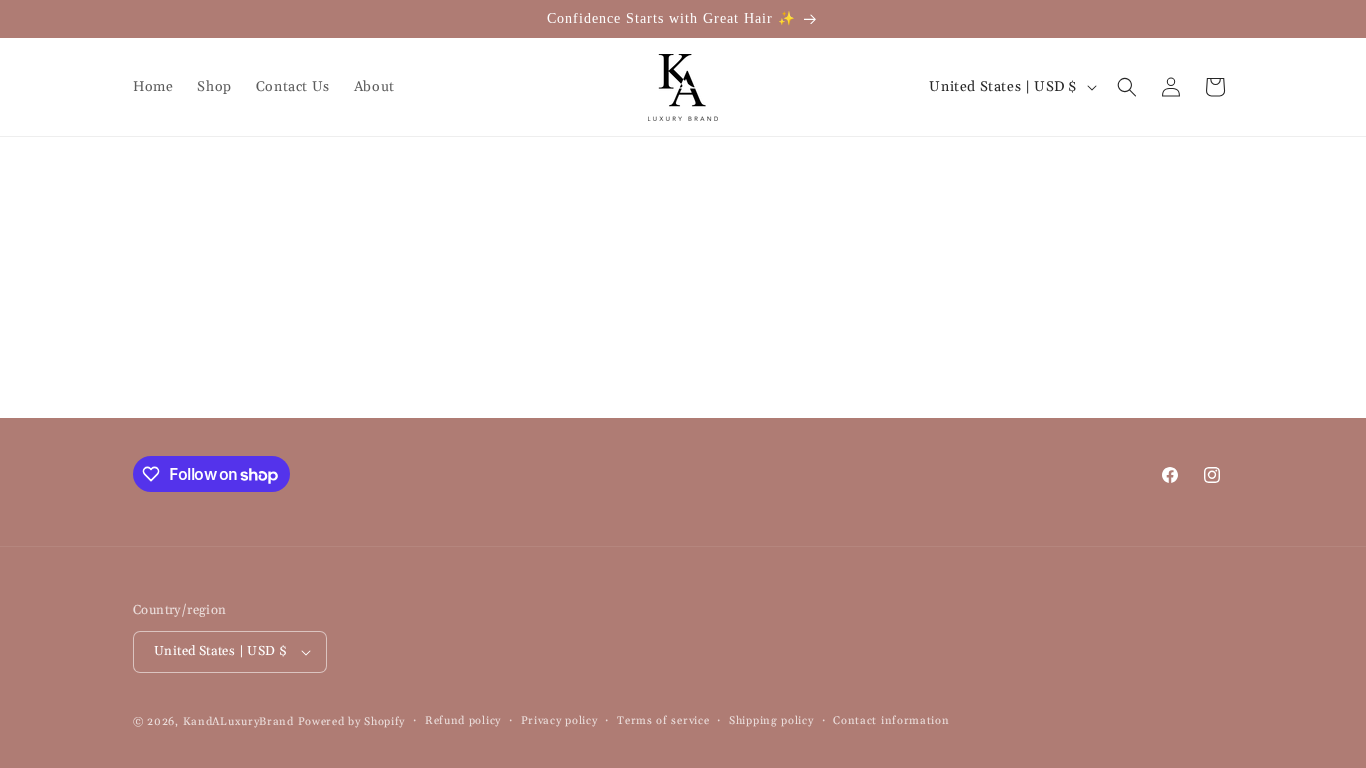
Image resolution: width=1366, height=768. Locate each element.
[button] (1127, 87)
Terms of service (663, 721)
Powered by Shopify (352, 722)
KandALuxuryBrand (238, 722)
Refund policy (463, 721)
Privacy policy (559, 721)
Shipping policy (771, 721)
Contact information (891, 721)
